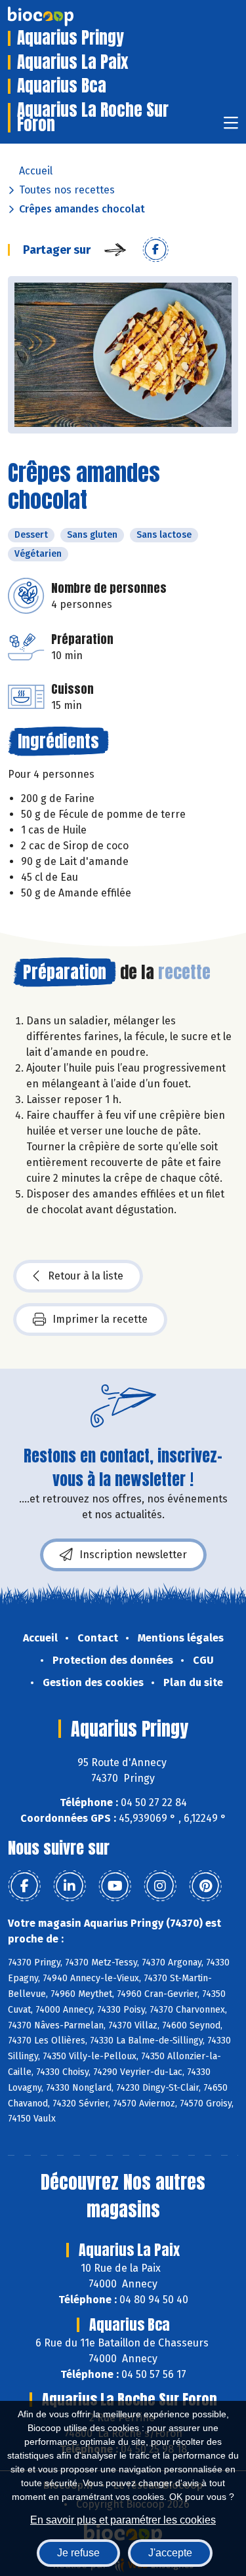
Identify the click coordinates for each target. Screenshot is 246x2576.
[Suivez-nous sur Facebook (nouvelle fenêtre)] (24, 1886)
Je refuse (78, 2553)
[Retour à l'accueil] (60, 16)
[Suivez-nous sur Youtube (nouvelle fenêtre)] (115, 1886)
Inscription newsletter (133, 1555)
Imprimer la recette (100, 1319)
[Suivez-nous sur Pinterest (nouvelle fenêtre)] (205, 1886)
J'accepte (170, 2553)
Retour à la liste (86, 1276)
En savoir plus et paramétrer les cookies (123, 2520)
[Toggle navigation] (231, 127)
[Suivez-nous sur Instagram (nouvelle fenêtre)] (160, 1886)
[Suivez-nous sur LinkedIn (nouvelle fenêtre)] (70, 1886)
